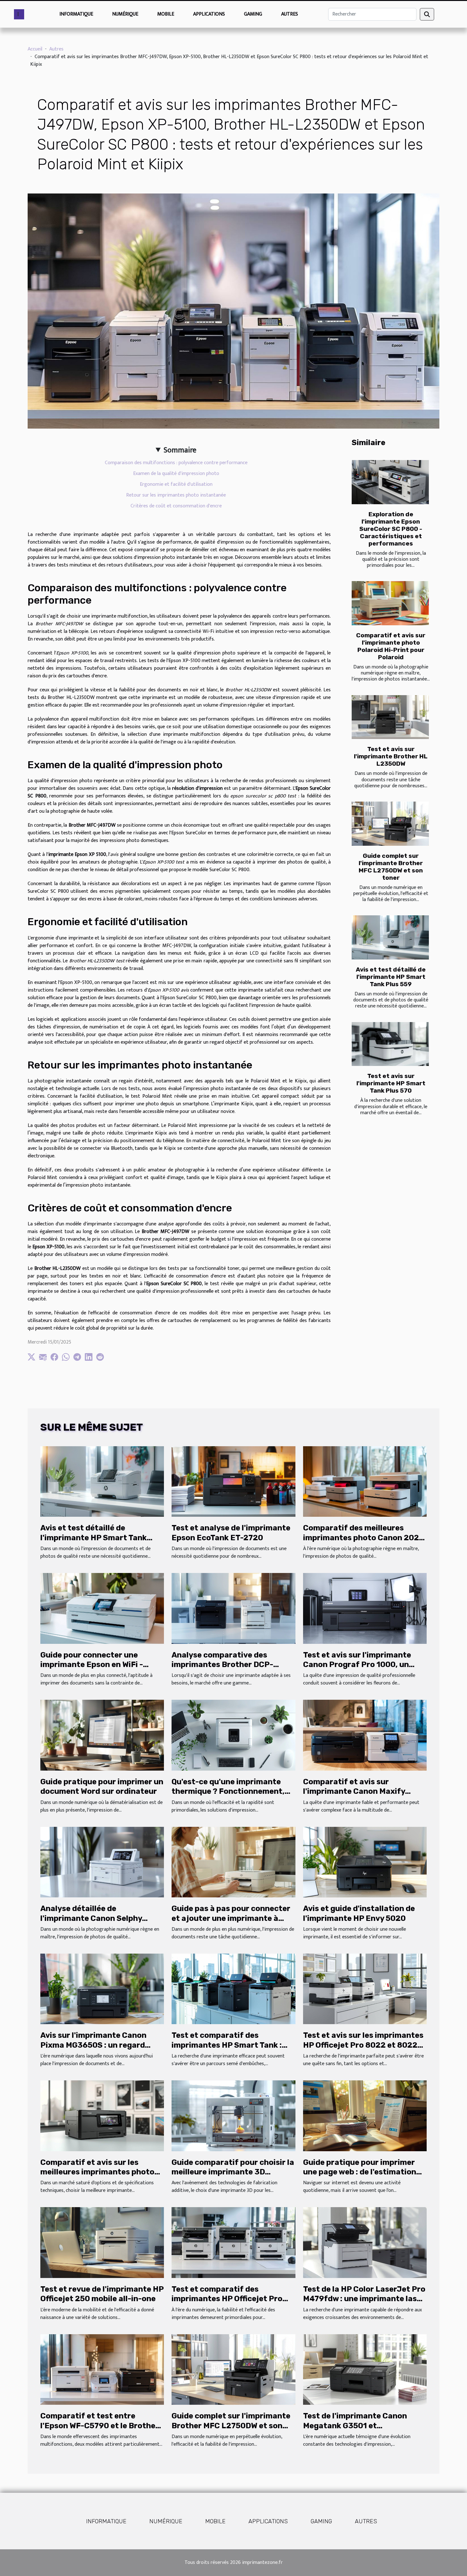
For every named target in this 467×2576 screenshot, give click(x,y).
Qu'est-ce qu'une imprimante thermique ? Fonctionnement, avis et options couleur (228, 1791)
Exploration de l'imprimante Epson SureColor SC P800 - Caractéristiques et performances (391, 529)
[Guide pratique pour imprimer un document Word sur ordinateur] (102, 1735)
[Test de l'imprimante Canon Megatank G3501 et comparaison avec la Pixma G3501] (365, 2369)
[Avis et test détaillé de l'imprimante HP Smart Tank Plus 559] (390, 937)
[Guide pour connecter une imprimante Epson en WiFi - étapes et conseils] (102, 1608)
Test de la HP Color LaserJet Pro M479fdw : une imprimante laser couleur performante (364, 2299)
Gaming (253, 14)
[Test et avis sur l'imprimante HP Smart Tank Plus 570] (390, 1044)
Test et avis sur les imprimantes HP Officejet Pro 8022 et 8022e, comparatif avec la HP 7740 (364, 2045)
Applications (209, 14)
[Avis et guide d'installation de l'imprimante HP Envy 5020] (365, 1862)
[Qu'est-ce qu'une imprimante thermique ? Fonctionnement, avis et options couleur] (233, 1735)
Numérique (125, 14)
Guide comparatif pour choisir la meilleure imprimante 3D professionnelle (233, 2172)
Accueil (35, 49)
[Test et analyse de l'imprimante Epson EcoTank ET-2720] (233, 1481)
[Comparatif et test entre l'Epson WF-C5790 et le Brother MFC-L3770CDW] (102, 2369)
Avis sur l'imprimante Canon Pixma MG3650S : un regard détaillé (93, 2045)
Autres (290, 14)
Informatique (76, 14)
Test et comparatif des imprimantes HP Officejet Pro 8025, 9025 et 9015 (227, 2299)
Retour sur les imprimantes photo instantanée (176, 495)
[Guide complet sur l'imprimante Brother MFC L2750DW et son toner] (390, 824)
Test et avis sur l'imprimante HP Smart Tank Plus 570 (391, 1083)
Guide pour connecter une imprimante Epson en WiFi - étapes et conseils (92, 1665)
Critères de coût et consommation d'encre (176, 506)
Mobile (166, 14)
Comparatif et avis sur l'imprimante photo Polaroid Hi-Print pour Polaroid (391, 646)
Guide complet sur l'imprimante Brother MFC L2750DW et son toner (391, 867)
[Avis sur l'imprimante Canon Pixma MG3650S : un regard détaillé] (102, 1989)
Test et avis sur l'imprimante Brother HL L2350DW (391, 756)
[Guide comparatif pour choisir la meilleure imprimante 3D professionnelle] (233, 2115)
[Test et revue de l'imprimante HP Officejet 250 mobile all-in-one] (102, 2242)
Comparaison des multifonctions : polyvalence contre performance (176, 463)
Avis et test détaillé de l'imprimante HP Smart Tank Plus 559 (391, 977)
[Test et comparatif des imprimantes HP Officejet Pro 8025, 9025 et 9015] (233, 2242)
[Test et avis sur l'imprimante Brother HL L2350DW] (390, 717)
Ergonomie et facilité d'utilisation (176, 484)
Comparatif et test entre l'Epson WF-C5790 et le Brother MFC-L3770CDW (100, 2426)
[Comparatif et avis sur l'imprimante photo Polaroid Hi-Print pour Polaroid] (390, 603)
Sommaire (180, 450)
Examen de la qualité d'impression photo (176, 474)
